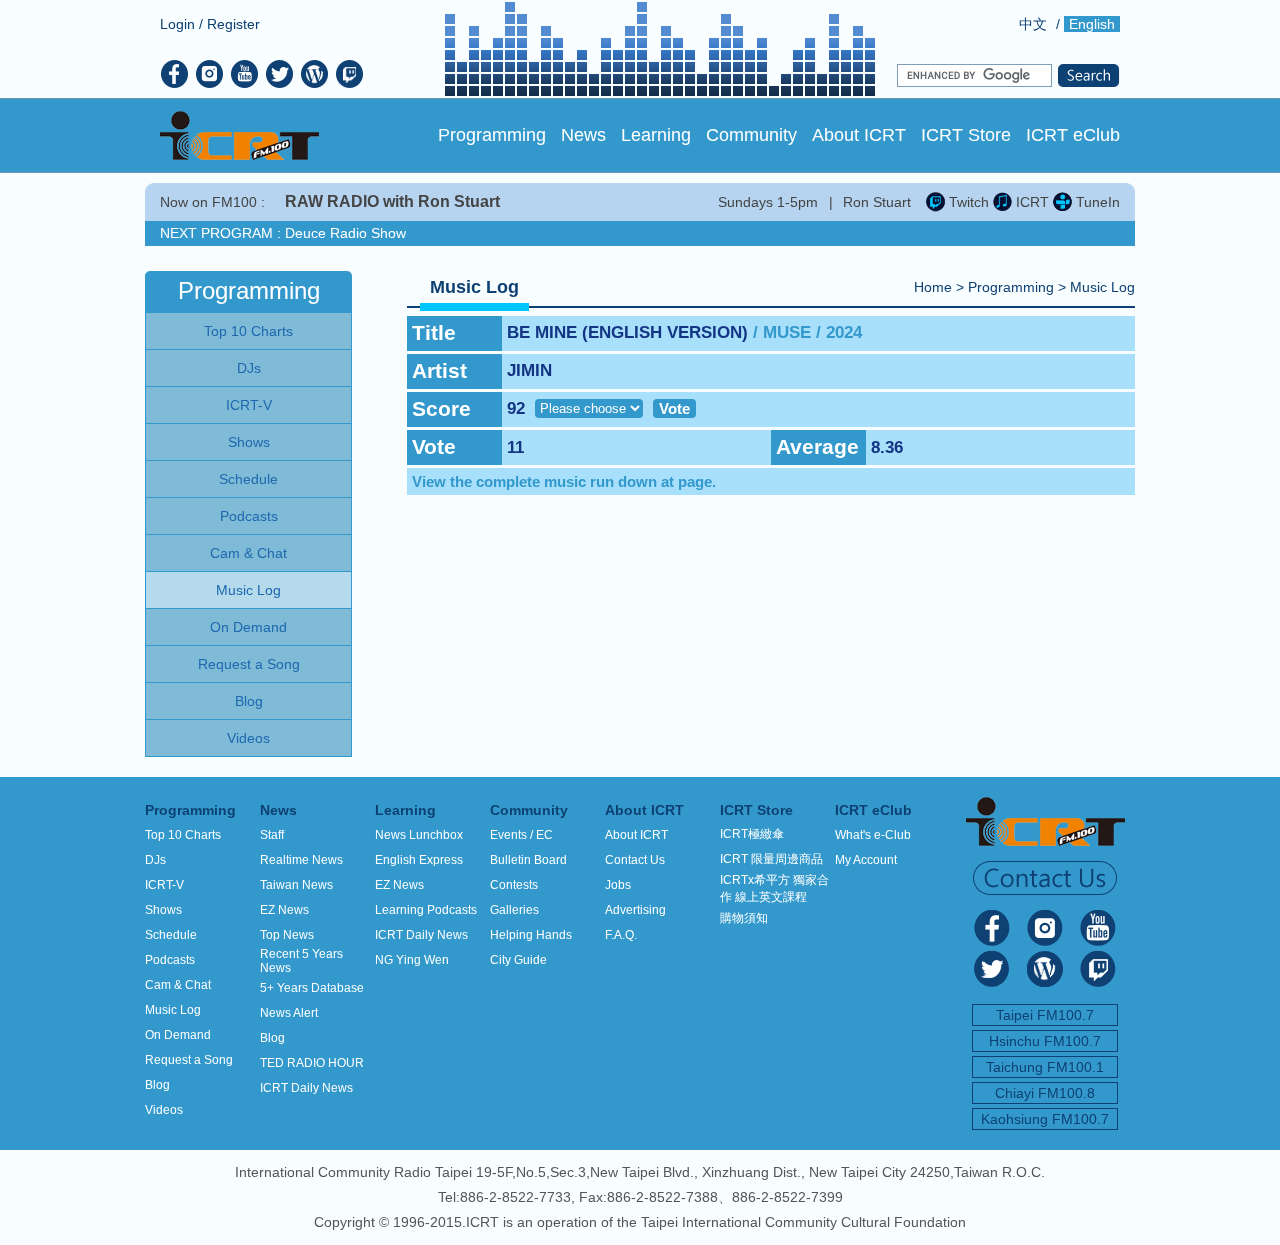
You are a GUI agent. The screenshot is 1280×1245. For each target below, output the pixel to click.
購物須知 (744, 918)
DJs (155, 860)
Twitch (967, 202)
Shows (163, 910)
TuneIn (1096, 202)
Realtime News (301, 860)
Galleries (514, 910)
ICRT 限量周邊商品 (771, 859)
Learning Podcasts (426, 910)
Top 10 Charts (183, 835)
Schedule (171, 935)
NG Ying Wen (412, 960)
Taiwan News (296, 885)
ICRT (1030, 202)
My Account (866, 860)
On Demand (178, 1035)
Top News (287, 935)
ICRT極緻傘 (752, 834)
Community (751, 135)
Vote (674, 408)
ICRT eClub (1073, 135)
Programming (492, 135)
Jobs (618, 885)
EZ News (284, 910)
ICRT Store (966, 135)
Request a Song (189, 1060)
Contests (514, 885)
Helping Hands (531, 935)
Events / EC (521, 835)
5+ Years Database (312, 988)
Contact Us (635, 860)
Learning (656, 135)
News (583, 135)
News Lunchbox (419, 835)
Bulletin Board (528, 860)
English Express (419, 860)
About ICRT (859, 135)
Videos (164, 1110)
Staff (272, 835)
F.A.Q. (621, 935)
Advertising (635, 910)
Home (933, 287)
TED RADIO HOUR (312, 1063)
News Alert (289, 1013)
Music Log (1102, 287)
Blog (157, 1085)
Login (177, 24)
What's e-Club (873, 835)
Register (233, 24)
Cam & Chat (178, 985)
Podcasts (170, 960)
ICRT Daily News (306, 1088)
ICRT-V (164, 885)
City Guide (518, 960)
